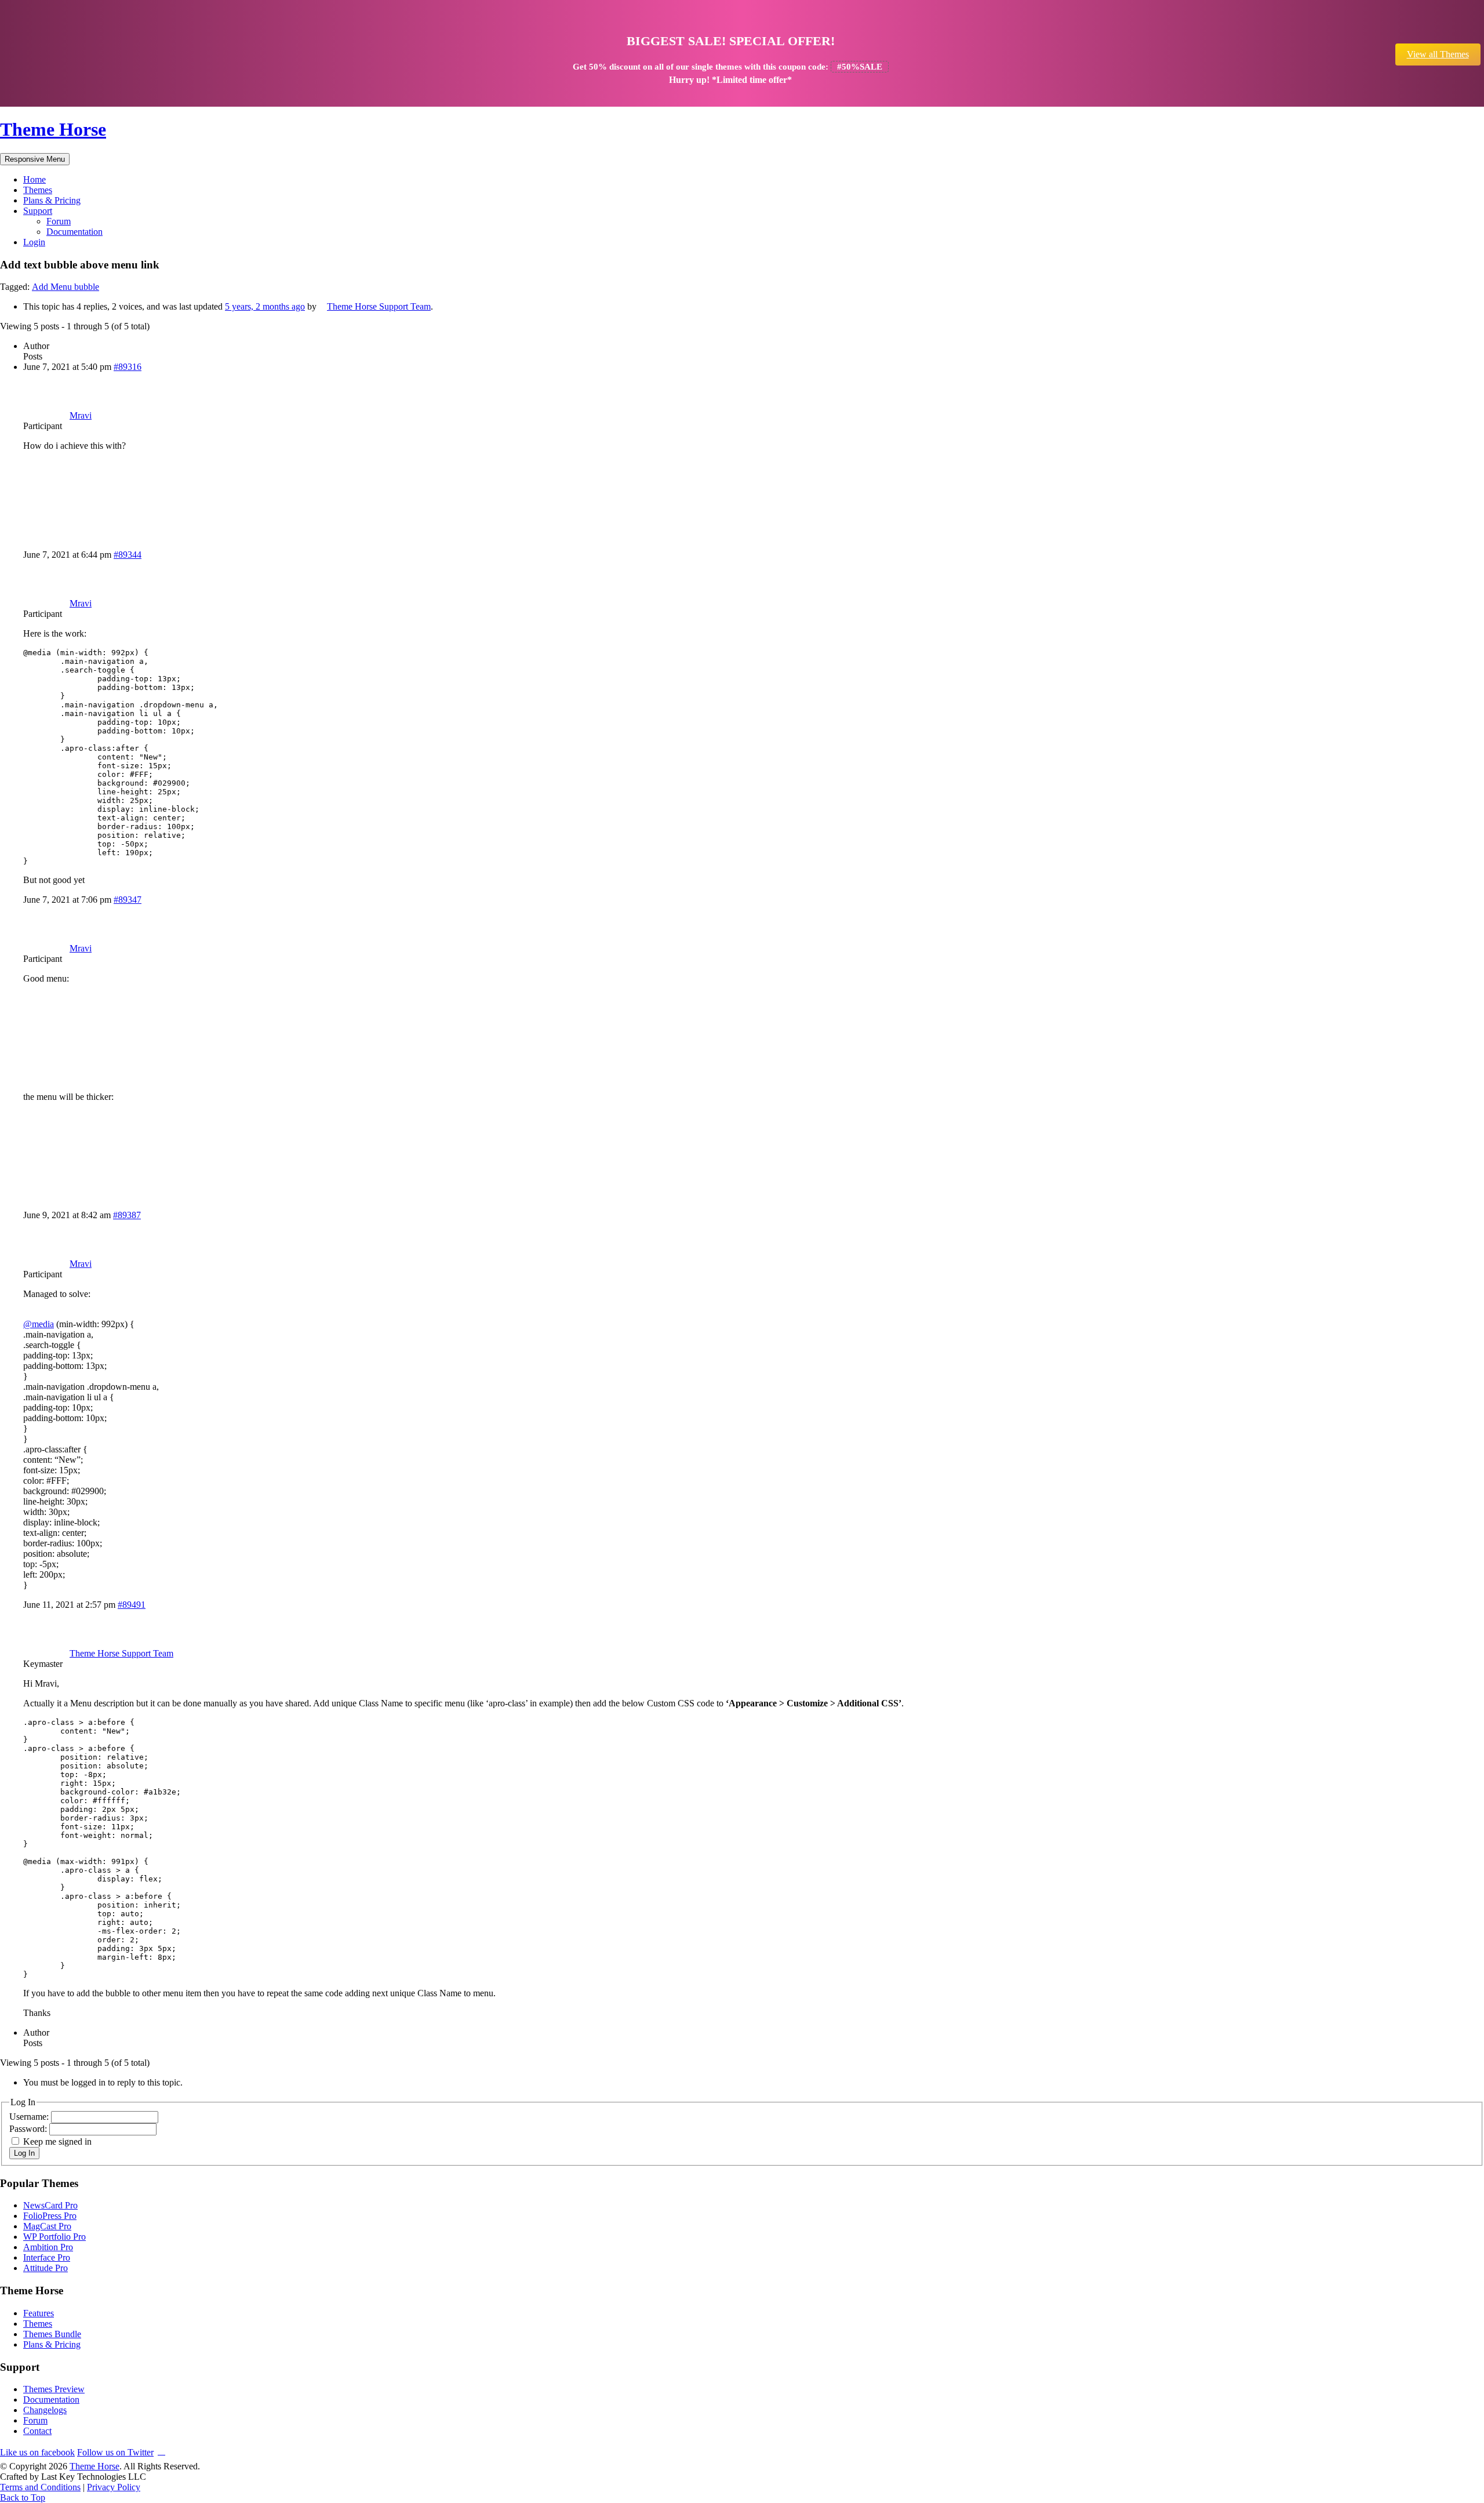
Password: (29, 2129)
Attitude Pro (46, 2268)
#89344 (128, 555)
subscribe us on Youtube (161, 2451)
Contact (37, 2431)
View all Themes (1438, 54)
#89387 (127, 1215)
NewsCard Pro (50, 2205)
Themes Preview (54, 2389)
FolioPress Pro (50, 2216)
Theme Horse (53, 129)
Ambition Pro (48, 2247)
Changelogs (45, 2410)
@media (39, 1324)
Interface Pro (47, 2257)
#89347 (128, 900)
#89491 (132, 1605)
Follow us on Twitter (115, 2452)
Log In (24, 2153)
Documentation (74, 232)
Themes (38, 190)
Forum (59, 221)
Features (39, 2313)
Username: (30, 2117)
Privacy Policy (114, 2487)
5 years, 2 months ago (265, 306)
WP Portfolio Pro (54, 2237)
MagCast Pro (47, 2226)
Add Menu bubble (66, 287)
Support (38, 211)
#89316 (128, 367)
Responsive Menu (35, 159)
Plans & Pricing (52, 200)
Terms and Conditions (40, 2487)
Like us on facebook (37, 2452)
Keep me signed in (57, 2141)
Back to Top (23, 2497)
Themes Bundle (52, 2334)
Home (34, 179)
